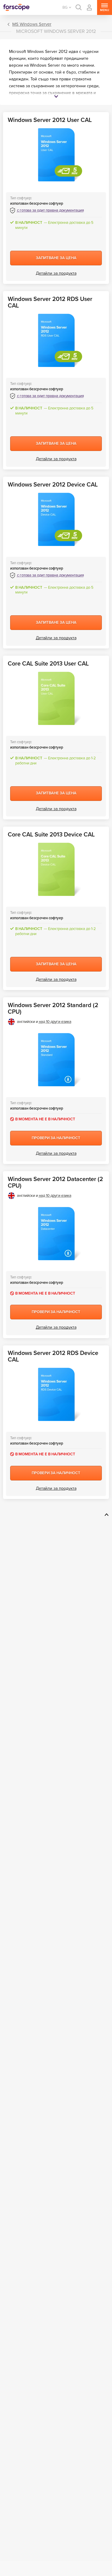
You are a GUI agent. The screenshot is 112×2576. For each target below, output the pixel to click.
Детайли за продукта (56, 273)
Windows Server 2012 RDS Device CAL (53, 1356)
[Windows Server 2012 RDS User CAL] (56, 340)
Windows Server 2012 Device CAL (53, 485)
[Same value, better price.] (16, 7)
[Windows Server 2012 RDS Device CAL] (56, 1394)
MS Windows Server (32, 24)
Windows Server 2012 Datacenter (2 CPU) (55, 1183)
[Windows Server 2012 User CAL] (56, 155)
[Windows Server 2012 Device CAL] (56, 519)
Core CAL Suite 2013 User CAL (48, 664)
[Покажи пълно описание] (56, 97)
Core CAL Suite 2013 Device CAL (51, 835)
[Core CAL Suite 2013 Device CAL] (56, 869)
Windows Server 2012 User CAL (50, 120)
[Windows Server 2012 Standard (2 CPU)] (56, 1060)
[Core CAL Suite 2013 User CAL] (56, 698)
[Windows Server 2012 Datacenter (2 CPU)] (56, 1234)
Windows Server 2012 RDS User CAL (50, 302)
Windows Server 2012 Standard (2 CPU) (53, 1009)
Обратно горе (106, 1515)
